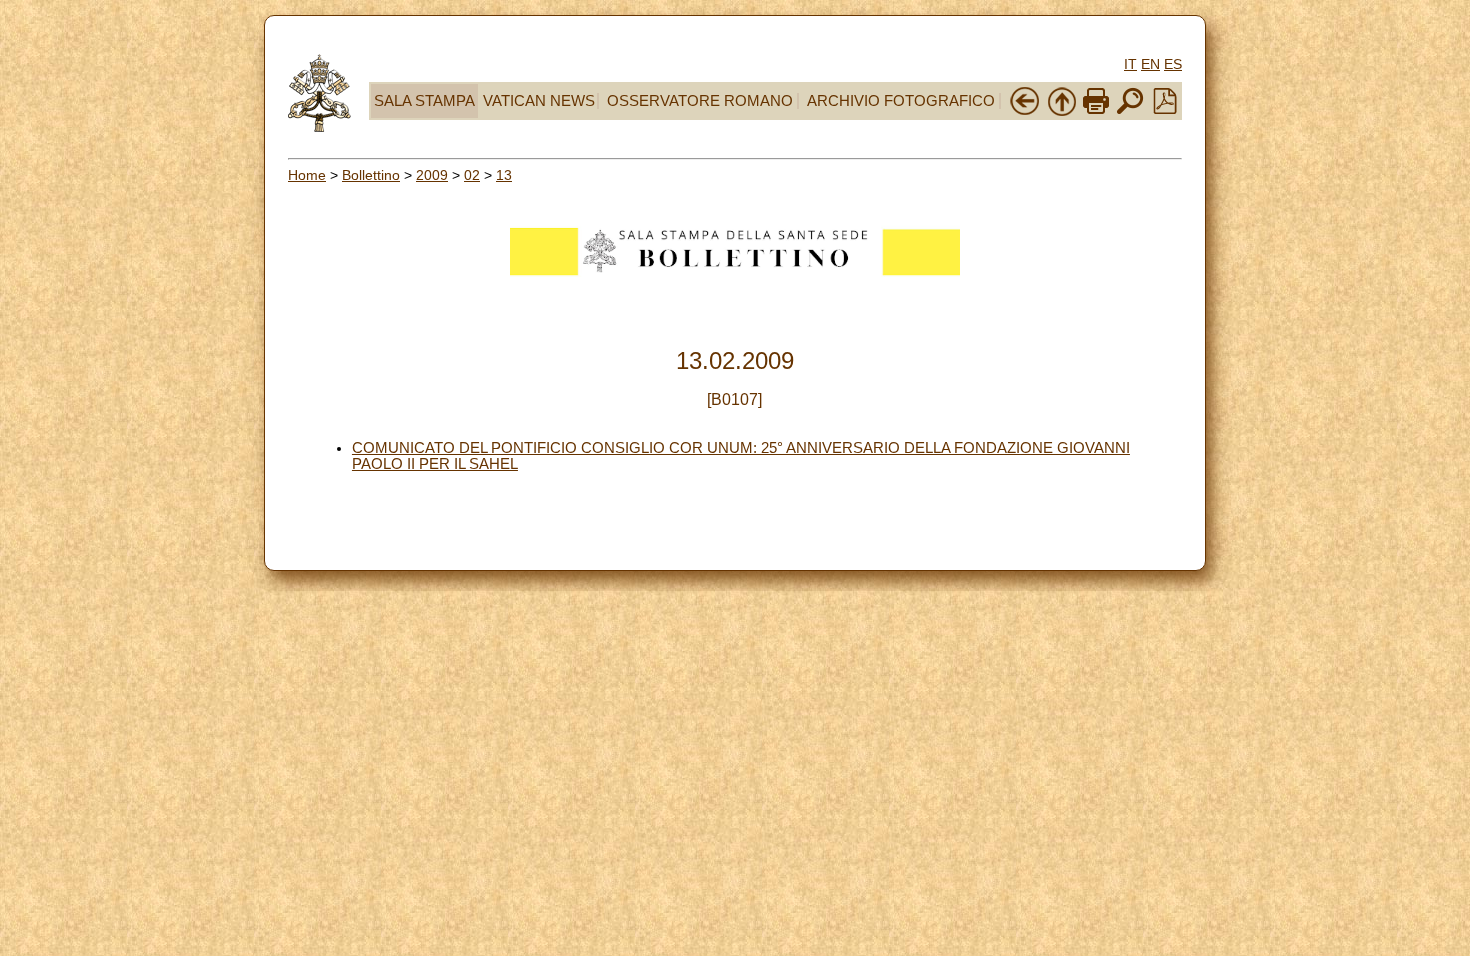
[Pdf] (1165, 109)
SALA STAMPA (424, 101)
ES (1173, 64)
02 (472, 175)
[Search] (1130, 112)
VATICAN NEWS (539, 101)
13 (504, 175)
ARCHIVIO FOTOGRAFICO (901, 101)
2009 (432, 175)
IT (1130, 64)
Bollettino (371, 175)
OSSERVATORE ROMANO (700, 101)
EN (1150, 64)
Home (307, 175)
